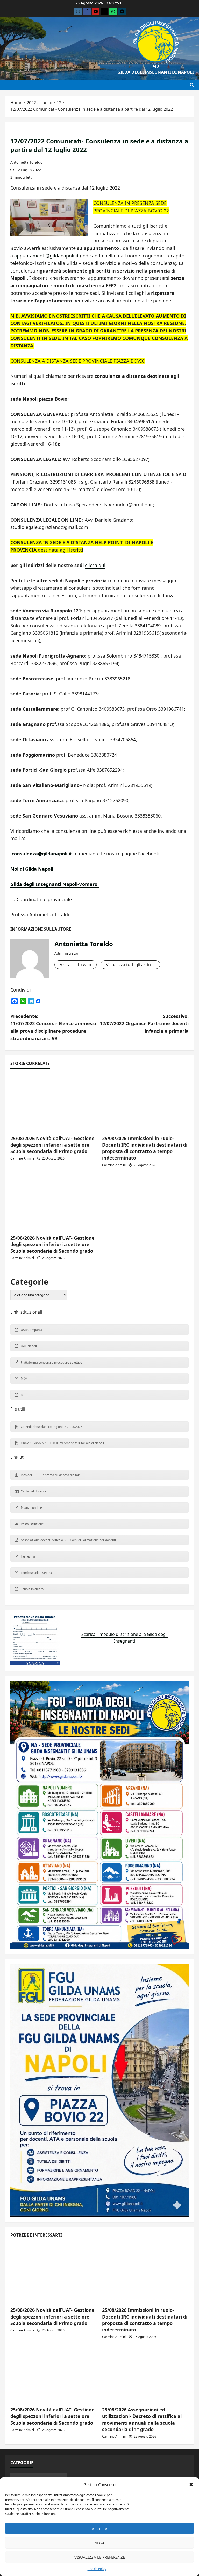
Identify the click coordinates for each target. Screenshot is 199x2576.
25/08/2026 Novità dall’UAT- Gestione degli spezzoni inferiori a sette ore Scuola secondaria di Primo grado (52, 1145)
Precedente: (53, 1027)
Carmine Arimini (22, 1158)
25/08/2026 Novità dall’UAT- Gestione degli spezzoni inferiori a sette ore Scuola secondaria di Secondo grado (52, 1244)
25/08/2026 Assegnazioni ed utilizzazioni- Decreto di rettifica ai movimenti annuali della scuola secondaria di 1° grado (142, 2419)
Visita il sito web (76, 965)
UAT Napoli (29, 1346)
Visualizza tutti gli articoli (130, 965)
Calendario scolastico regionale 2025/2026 (52, 1427)
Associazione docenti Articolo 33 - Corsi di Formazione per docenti (68, 1540)
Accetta (100, 2529)
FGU (156, 67)
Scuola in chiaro (32, 1589)
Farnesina (28, 1556)
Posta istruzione (32, 1524)
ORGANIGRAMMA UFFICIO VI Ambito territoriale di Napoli (62, 1443)
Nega (99, 2543)
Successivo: (144, 1024)
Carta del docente (34, 1491)
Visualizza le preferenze (100, 2557)
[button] (191, 2484)
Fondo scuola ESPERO (36, 1573)
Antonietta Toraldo (26, 162)
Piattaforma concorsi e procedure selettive (51, 1362)
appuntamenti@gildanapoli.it (47, 256)
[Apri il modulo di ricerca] (192, 85)
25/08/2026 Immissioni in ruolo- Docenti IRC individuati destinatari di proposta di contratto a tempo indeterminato (145, 1148)
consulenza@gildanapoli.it (42, 854)
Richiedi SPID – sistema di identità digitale (51, 1475)
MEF (24, 1395)
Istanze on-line (31, 1508)
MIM (24, 1378)
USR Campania (31, 1330)
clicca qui (95, 565)
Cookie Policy (97, 2569)
